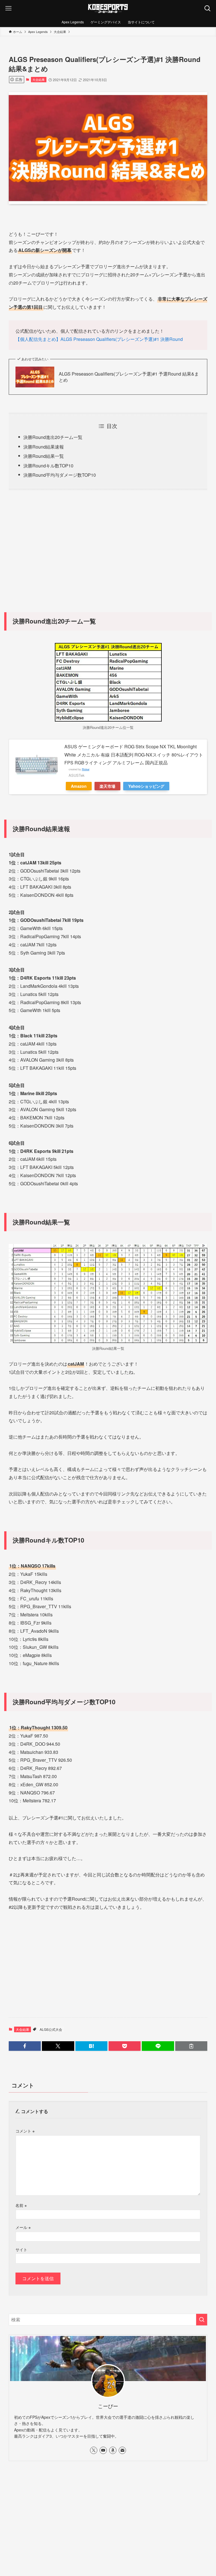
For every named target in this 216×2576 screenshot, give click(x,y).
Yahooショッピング (146, 786)
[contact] (122, 2450)
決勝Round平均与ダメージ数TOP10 (60, 475)
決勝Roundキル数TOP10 (48, 466)
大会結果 (39, 79)
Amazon (79, 786)
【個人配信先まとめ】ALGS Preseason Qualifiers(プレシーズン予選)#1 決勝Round (99, 339)
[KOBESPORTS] (108, 8)
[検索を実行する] (202, 2320)
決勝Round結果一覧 (44, 456)
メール (23, 2227)
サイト (21, 2249)
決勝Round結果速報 (44, 447)
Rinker (86, 769)
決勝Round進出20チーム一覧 (53, 437)
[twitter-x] (94, 2450)
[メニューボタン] (8, 8)
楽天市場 (107, 786)
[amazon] (113, 2450)
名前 (21, 2205)
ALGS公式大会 (51, 2029)
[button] (25, 2046)
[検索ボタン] (208, 8)
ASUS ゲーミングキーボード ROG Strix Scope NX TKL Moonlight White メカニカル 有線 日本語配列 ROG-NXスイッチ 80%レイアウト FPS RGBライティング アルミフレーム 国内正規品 (134, 755)
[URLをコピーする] (191, 2046)
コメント (25, 2131)
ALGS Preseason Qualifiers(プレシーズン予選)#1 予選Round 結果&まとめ (129, 377)
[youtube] (103, 2450)
